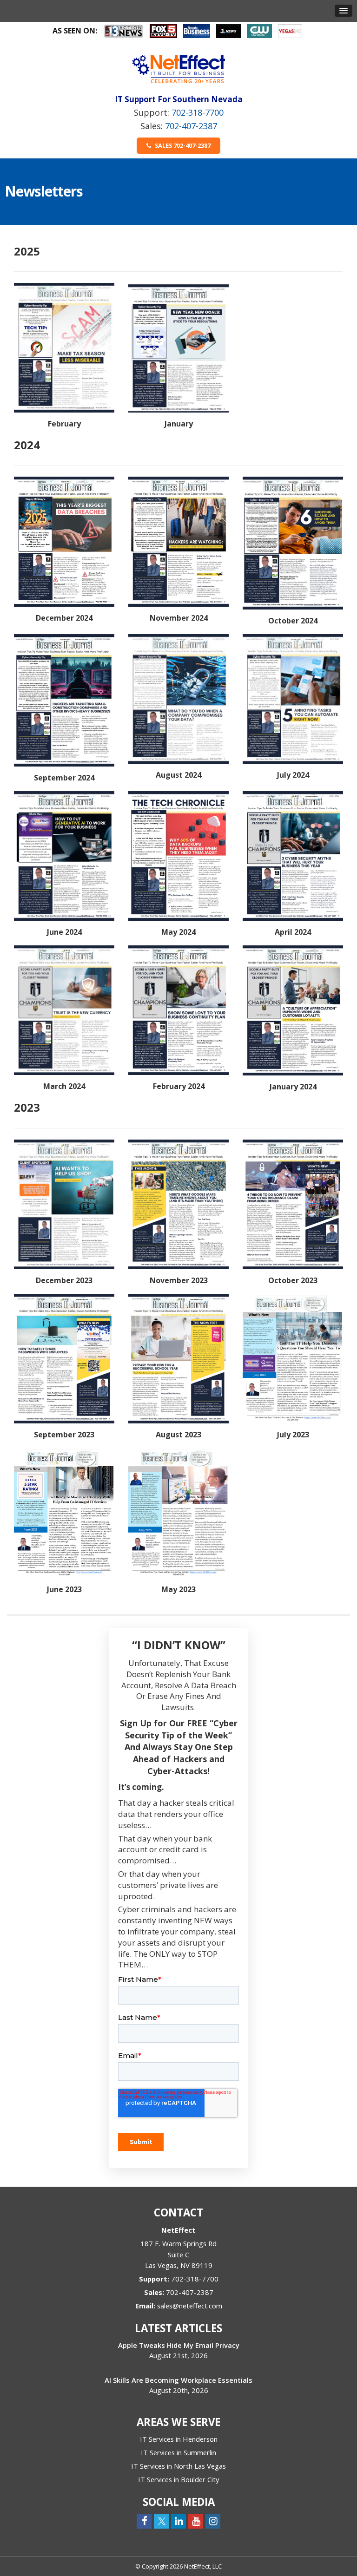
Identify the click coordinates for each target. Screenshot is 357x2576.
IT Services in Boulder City (178, 2479)
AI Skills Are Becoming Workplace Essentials (178, 2380)
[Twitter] (161, 2521)
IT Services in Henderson (179, 2439)
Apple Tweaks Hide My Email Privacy (179, 2345)
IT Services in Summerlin (178, 2452)
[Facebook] (144, 2521)
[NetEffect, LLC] (178, 69)
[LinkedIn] (178, 2521)
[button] (344, 11)
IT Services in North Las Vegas (178, 2466)
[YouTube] (196, 2521)
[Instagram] (213, 2521)
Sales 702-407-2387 (182, 145)
